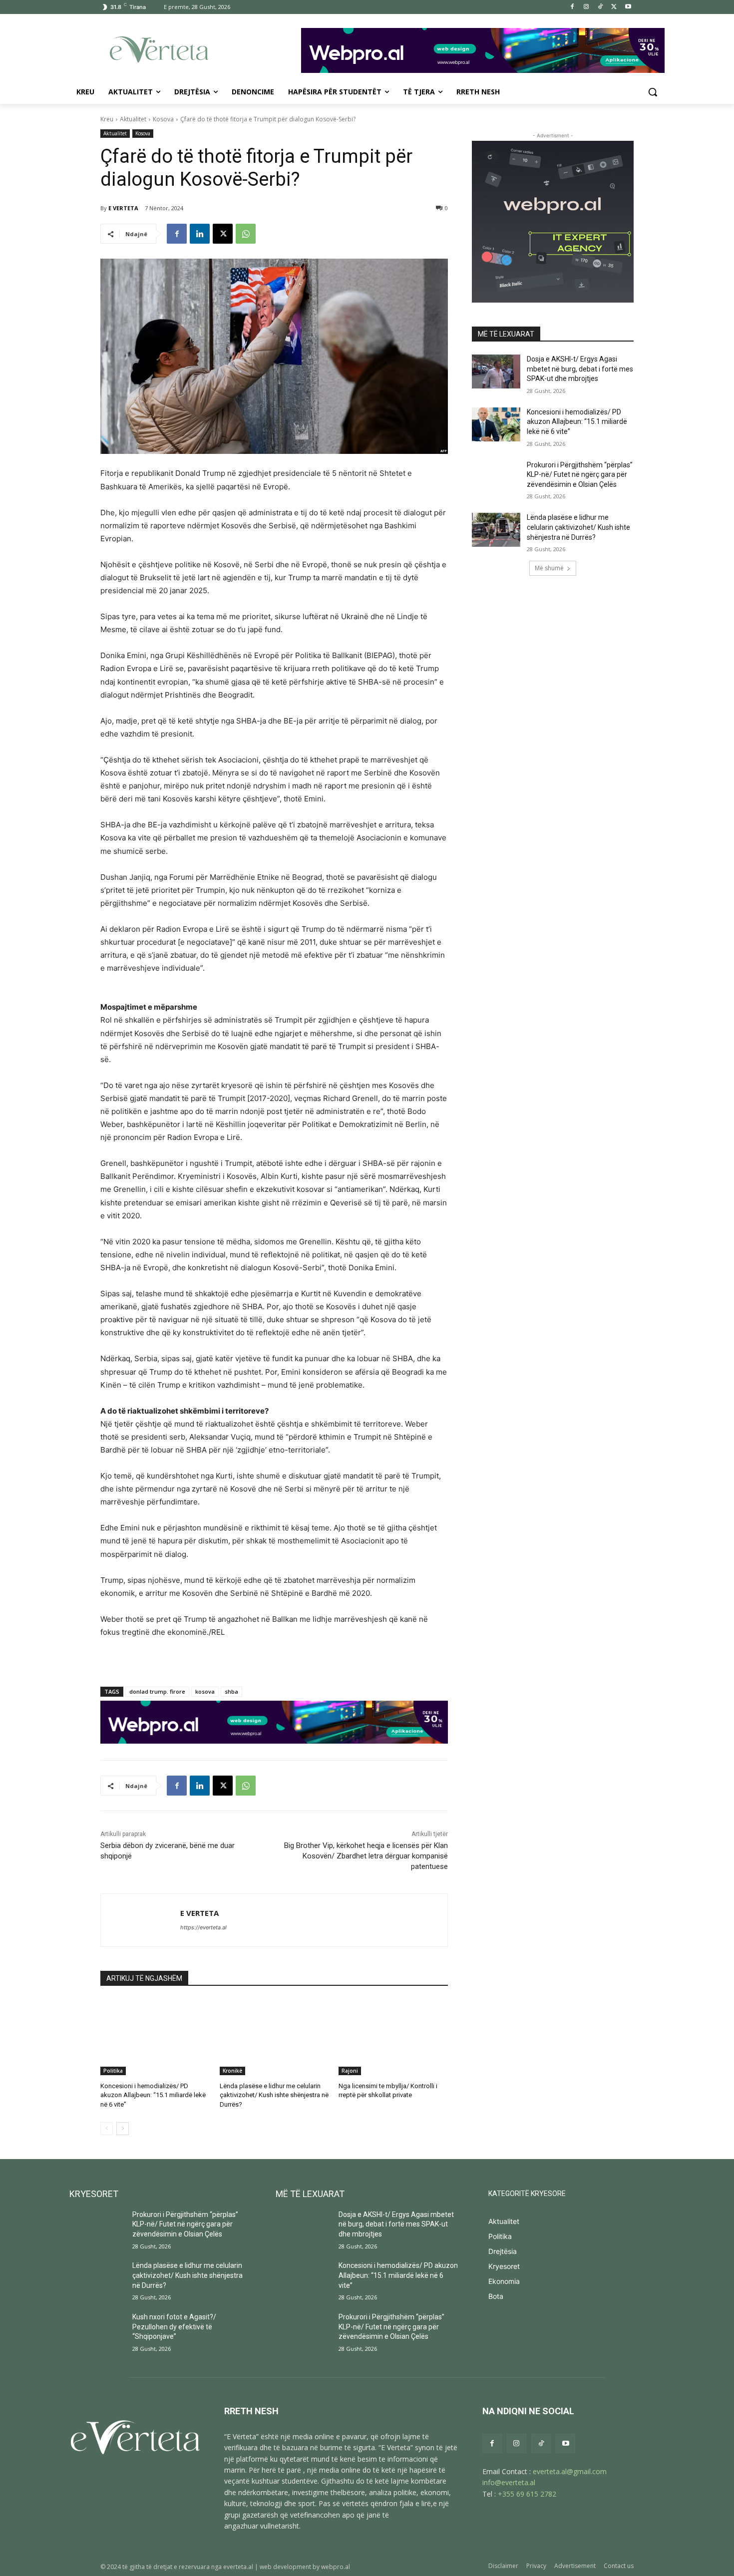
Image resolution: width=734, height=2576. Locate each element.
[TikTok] (600, 7)
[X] (614, 7)
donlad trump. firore (157, 1691)
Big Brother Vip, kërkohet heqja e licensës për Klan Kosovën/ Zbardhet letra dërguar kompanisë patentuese (366, 1856)
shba (231, 1691)
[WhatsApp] (246, 234)
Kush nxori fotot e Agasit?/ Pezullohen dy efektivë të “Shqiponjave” (174, 2327)
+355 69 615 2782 (527, 2494)
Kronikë (232, 2071)
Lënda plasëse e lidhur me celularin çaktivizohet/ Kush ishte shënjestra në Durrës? (274, 2095)
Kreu (107, 119)
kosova (205, 1691)
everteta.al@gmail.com (570, 2471)
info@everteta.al (509, 2482)
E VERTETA (123, 208)
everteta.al (238, 2567)
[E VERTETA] (141, 1920)
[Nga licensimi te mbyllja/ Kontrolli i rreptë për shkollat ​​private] (393, 2037)
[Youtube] (628, 7)
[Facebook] (572, 7)
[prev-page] (107, 2129)
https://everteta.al (203, 1927)
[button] (653, 92)
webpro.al (336, 2567)
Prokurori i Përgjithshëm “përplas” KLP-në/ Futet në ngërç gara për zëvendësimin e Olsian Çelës (580, 475)
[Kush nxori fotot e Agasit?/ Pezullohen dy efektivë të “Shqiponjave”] (97, 2332)
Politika (113, 2071)
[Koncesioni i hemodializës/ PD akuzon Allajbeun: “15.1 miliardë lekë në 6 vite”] (155, 2037)
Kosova (163, 119)
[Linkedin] (200, 234)
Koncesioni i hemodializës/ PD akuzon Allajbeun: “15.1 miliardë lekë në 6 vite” (153, 2095)
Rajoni (350, 2071)
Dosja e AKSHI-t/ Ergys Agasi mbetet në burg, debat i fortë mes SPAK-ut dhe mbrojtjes (580, 369)
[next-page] (123, 2129)
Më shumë (549, 568)
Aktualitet (133, 119)
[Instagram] (586, 7)
